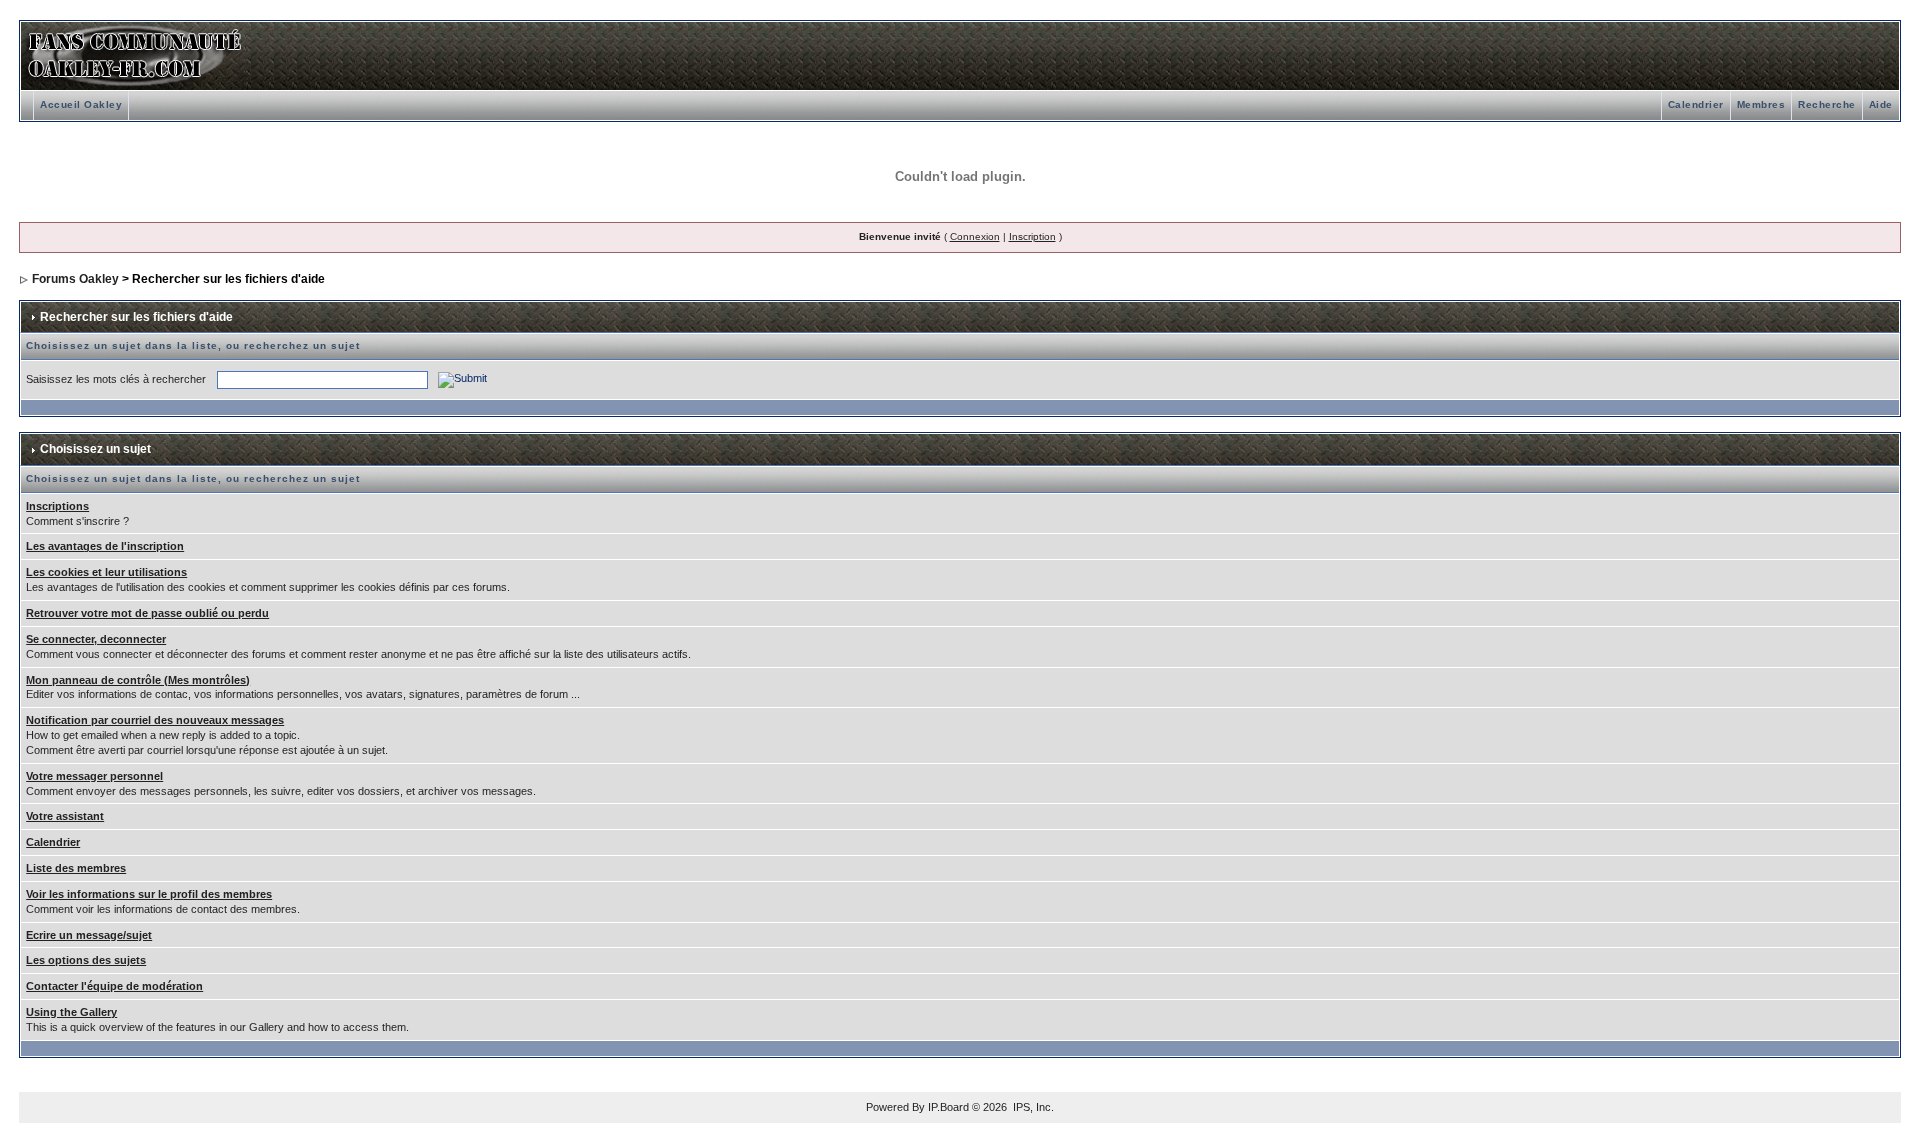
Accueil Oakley (81, 104)
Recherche (1827, 104)
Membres (1761, 104)
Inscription (1032, 236)
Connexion (975, 236)
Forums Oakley (75, 279)
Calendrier (1696, 104)
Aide (1881, 104)
